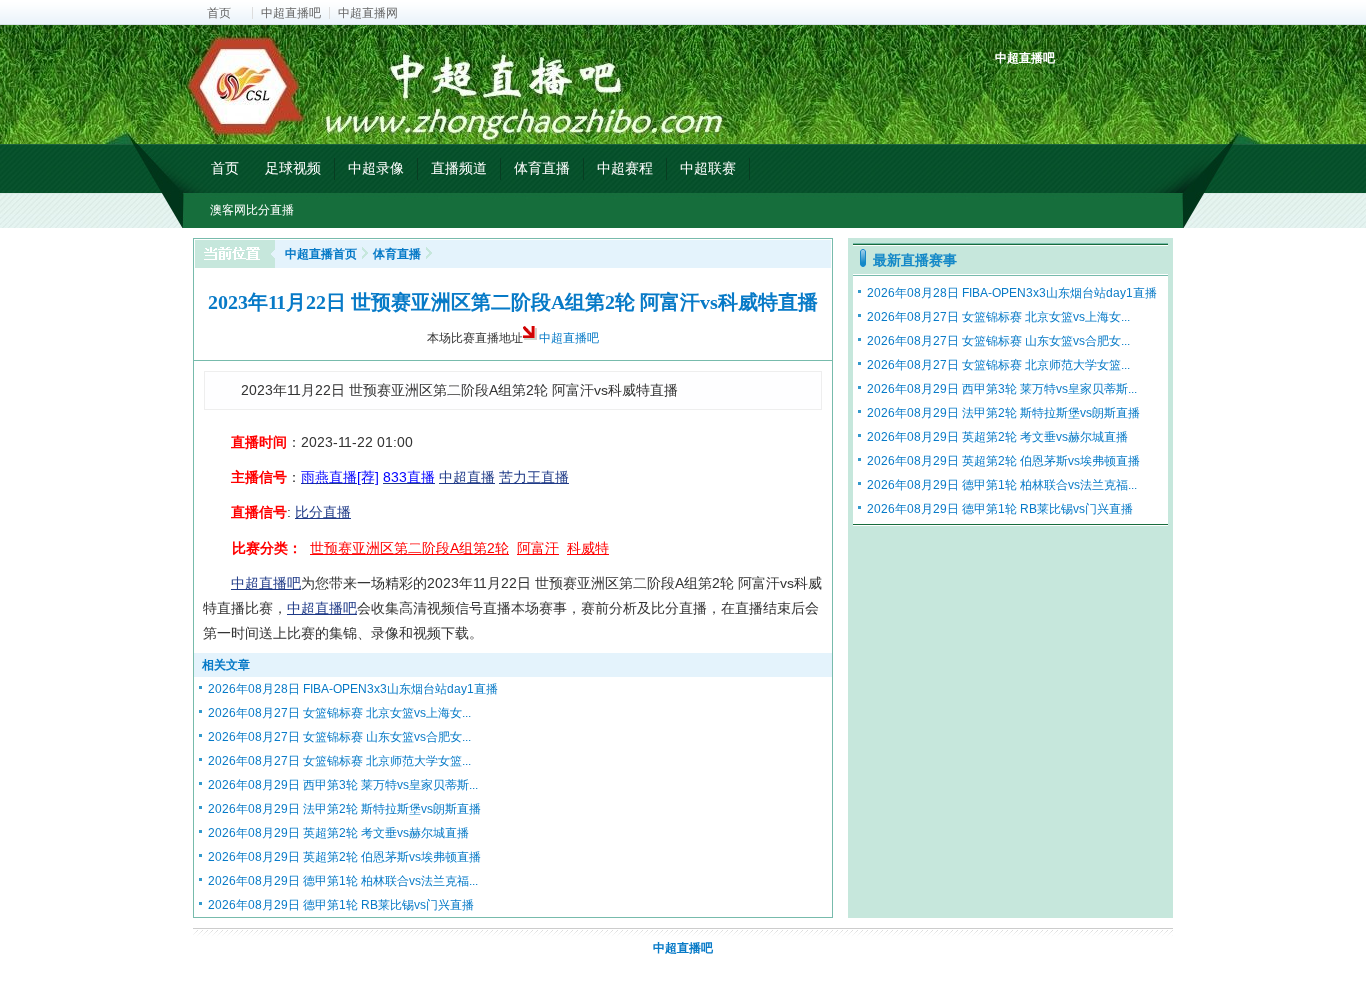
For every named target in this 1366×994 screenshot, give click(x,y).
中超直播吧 (291, 13)
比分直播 (323, 512)
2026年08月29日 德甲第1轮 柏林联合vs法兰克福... (343, 881)
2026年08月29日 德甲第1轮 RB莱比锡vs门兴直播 (341, 905)
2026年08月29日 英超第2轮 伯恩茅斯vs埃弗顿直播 (344, 857)
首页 (219, 13)
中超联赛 (708, 168)
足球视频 (293, 168)
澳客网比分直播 (252, 210)
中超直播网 (368, 13)
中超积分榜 (1012, 92)
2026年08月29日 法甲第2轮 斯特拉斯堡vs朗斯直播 (344, 809)
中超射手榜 (1058, 92)
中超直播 (467, 477)
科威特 (588, 548)
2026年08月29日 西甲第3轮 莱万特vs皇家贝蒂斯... (343, 785)
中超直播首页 (321, 254)
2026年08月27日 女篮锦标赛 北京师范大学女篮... (339, 761)
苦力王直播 (534, 477)
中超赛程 (625, 168)
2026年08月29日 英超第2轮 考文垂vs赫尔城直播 (338, 833)
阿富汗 (538, 548)
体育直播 (542, 168)
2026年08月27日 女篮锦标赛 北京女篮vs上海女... (339, 713)
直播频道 (459, 168)
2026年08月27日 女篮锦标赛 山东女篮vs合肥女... (339, 737)
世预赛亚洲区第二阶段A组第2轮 (409, 548)
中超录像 (376, 168)
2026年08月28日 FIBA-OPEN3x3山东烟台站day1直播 (353, 689)
